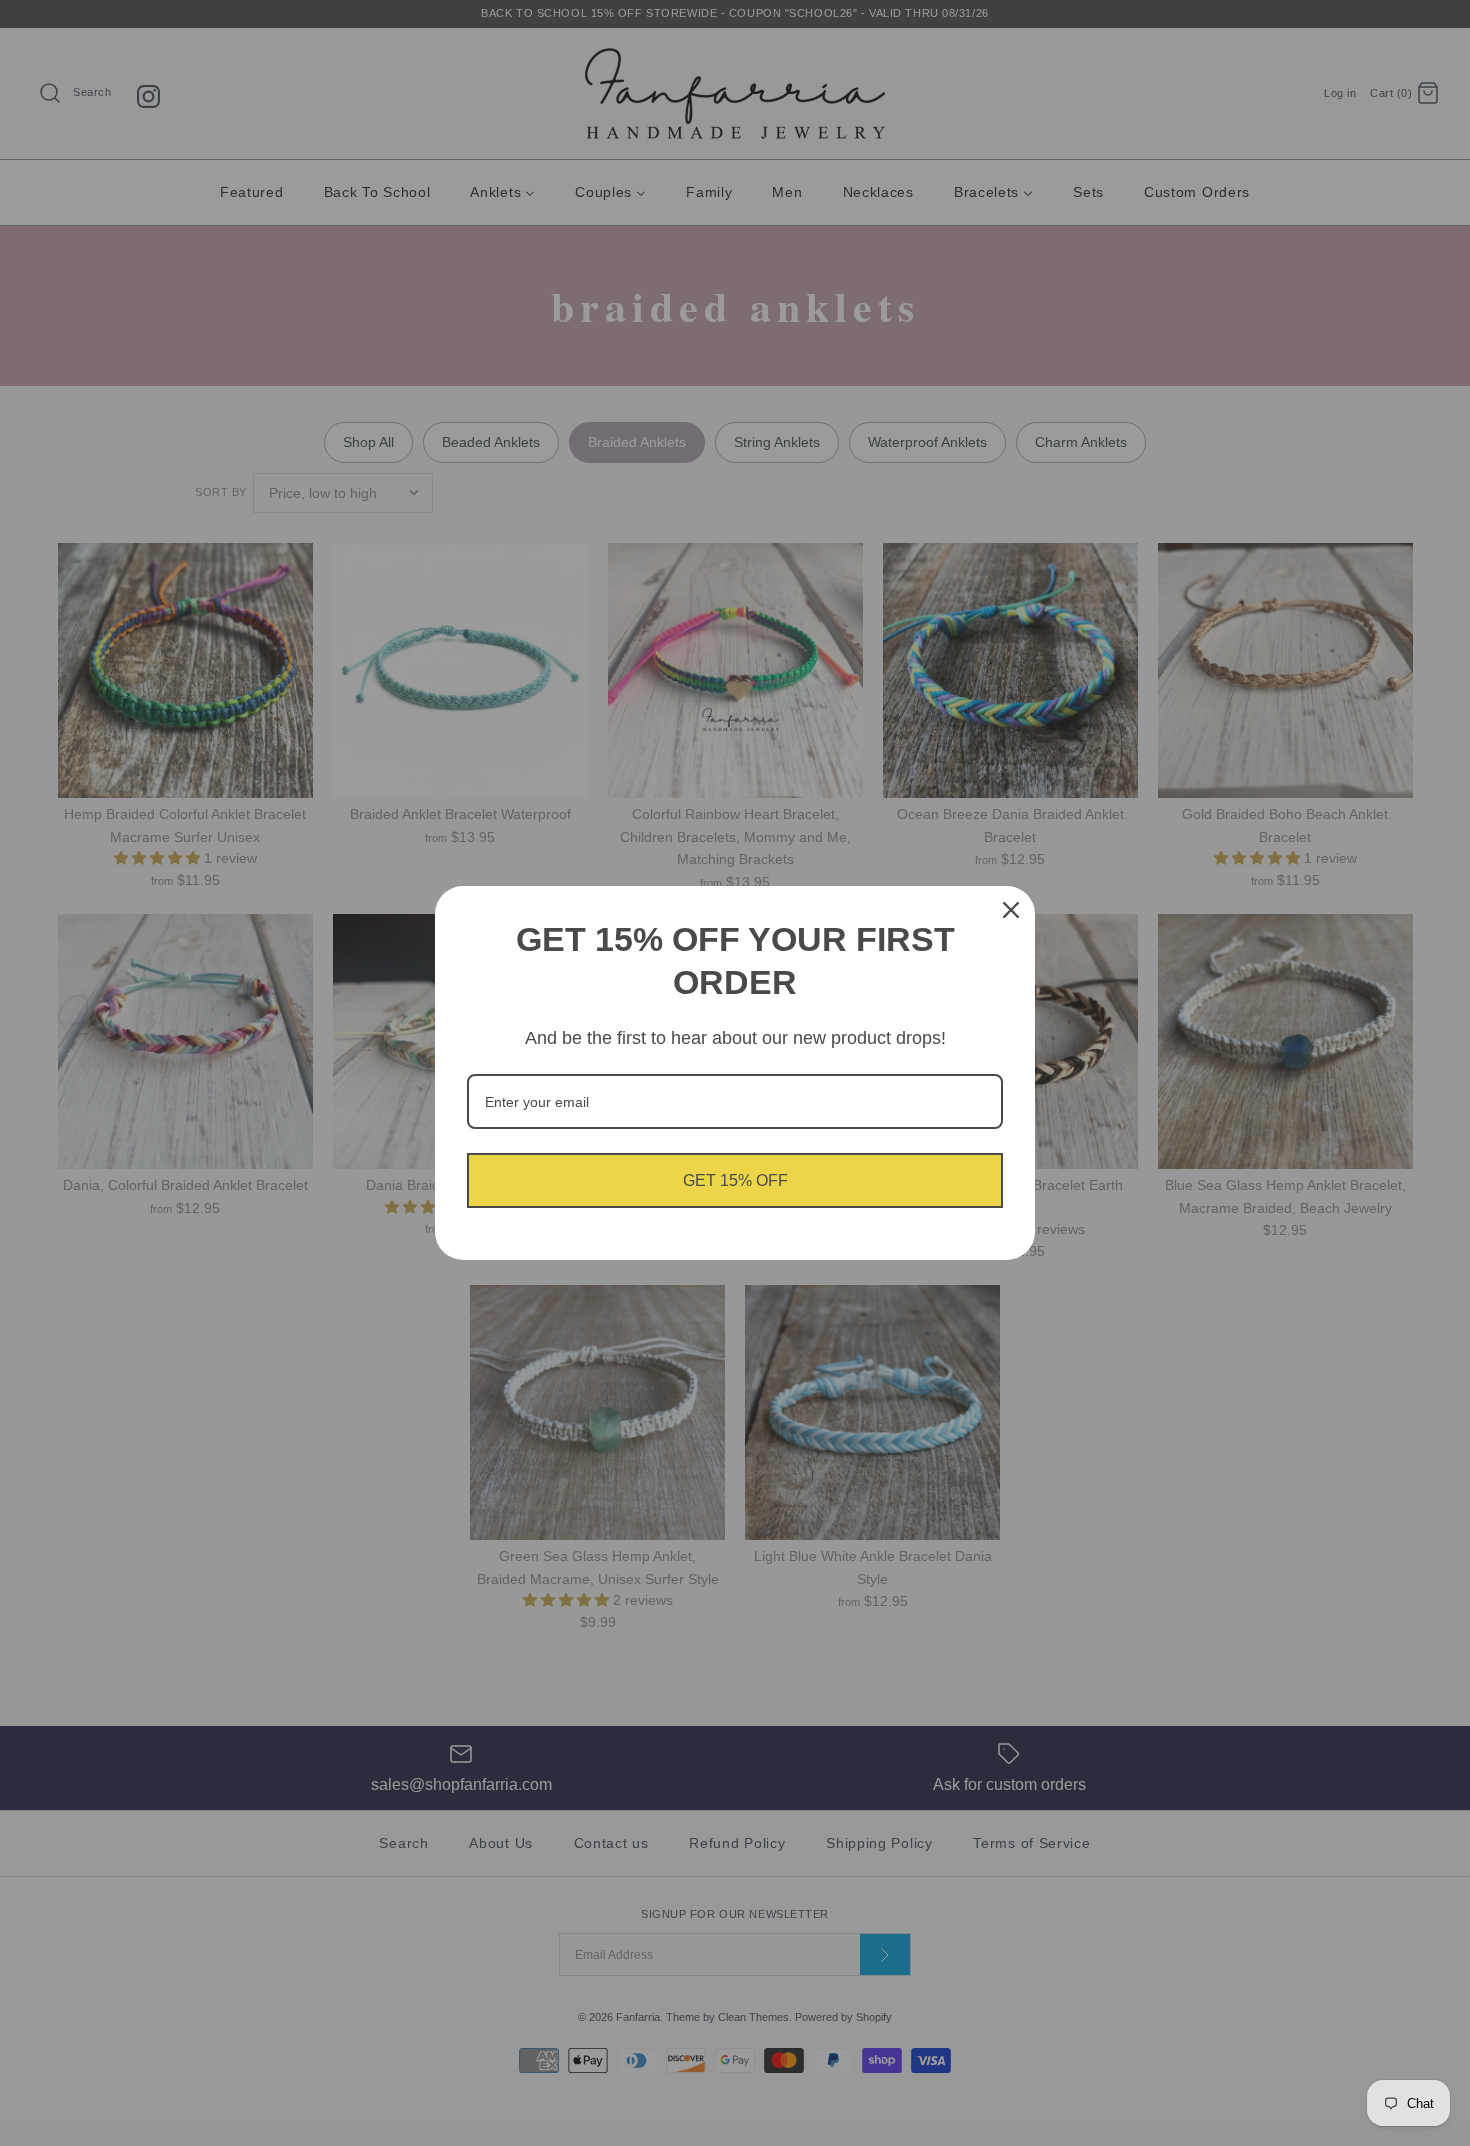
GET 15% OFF (735, 1180)
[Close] (1011, 910)
